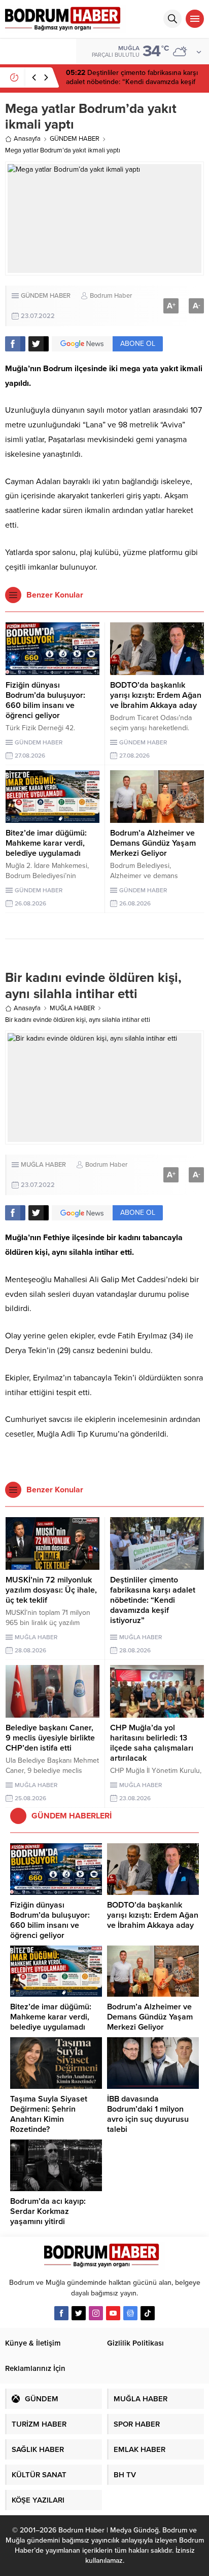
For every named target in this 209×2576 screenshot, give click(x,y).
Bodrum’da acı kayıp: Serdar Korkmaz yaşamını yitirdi (48, 2211)
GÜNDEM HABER (75, 139)
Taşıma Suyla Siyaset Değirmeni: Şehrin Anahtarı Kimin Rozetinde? (49, 2114)
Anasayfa (27, 139)
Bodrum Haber (111, 296)
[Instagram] (96, 2313)
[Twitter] (79, 2313)
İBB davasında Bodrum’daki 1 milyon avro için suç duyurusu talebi (148, 2114)
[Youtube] (113, 2313)
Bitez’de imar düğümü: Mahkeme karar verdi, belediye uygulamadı (46, 843)
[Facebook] (61, 2313)
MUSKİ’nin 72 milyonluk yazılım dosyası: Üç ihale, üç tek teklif (51, 1590)
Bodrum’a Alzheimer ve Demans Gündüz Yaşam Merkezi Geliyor (153, 843)
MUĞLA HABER (72, 1008)
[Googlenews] (130, 2313)
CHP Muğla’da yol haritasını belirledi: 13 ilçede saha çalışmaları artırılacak (152, 1743)
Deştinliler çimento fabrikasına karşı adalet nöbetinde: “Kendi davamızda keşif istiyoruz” (153, 1600)
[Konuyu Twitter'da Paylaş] (39, 344)
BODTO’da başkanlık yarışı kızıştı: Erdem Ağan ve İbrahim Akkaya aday (156, 695)
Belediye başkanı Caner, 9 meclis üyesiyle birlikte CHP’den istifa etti (50, 1738)
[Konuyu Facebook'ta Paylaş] (15, 344)
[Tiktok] (148, 2313)
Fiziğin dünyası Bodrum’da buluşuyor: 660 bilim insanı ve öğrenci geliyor (126, 82)
